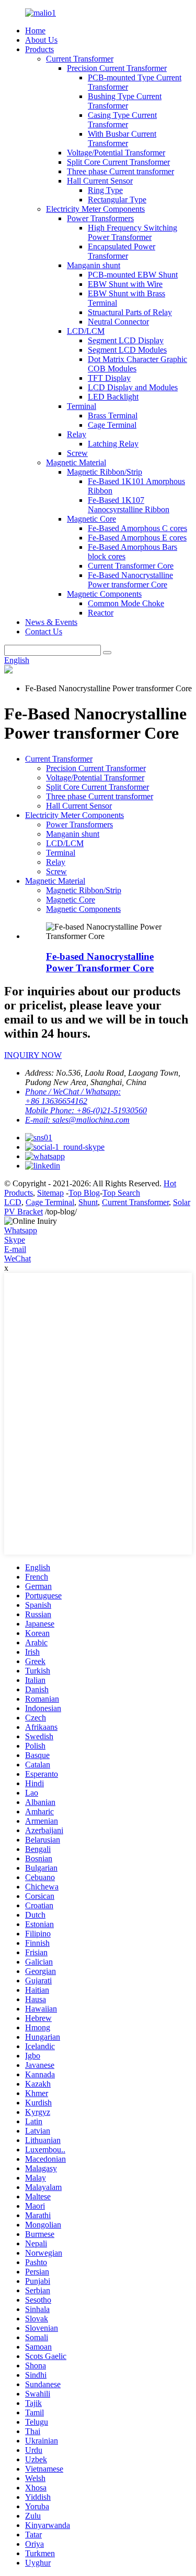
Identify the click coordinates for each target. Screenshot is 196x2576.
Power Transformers (100, 218)
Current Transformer (80, 59)
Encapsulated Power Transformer (122, 251)
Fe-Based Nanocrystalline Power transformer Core (130, 580)
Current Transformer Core (131, 566)
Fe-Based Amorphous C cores (137, 528)
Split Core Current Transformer (118, 162)
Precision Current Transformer (117, 68)
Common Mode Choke (126, 603)
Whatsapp (21, 1230)
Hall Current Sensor (100, 181)
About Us (41, 40)
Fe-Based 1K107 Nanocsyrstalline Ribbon (129, 505)
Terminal (82, 406)
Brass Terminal (113, 416)
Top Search (121, 1193)
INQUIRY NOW (33, 1055)
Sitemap (50, 1193)
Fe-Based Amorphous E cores (137, 538)
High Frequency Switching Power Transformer (132, 232)
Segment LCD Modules (127, 350)
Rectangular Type (117, 200)
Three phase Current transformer (120, 171)
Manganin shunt (94, 265)
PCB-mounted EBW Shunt (133, 275)
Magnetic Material (76, 462)
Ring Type (105, 190)
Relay (77, 434)
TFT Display (109, 378)
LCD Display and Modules (133, 387)
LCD (13, 1202)
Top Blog (84, 1193)
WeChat (18, 1259)
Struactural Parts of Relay (130, 312)
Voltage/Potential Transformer (116, 153)
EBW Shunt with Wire (125, 284)
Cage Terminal (112, 425)
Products (39, 49)
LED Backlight (113, 397)
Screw (77, 453)
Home (35, 31)
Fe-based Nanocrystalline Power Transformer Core (100, 962)
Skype (15, 1240)
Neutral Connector (118, 322)
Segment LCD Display (126, 340)
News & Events (51, 622)
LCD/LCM (86, 331)
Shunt (88, 1202)
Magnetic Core (91, 519)
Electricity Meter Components (95, 209)
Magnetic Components (104, 594)
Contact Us (44, 631)
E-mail (15, 1249)
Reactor (101, 613)
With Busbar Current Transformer (122, 139)
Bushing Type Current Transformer (125, 101)
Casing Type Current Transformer (122, 120)
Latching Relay (113, 444)
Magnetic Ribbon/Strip (105, 472)
